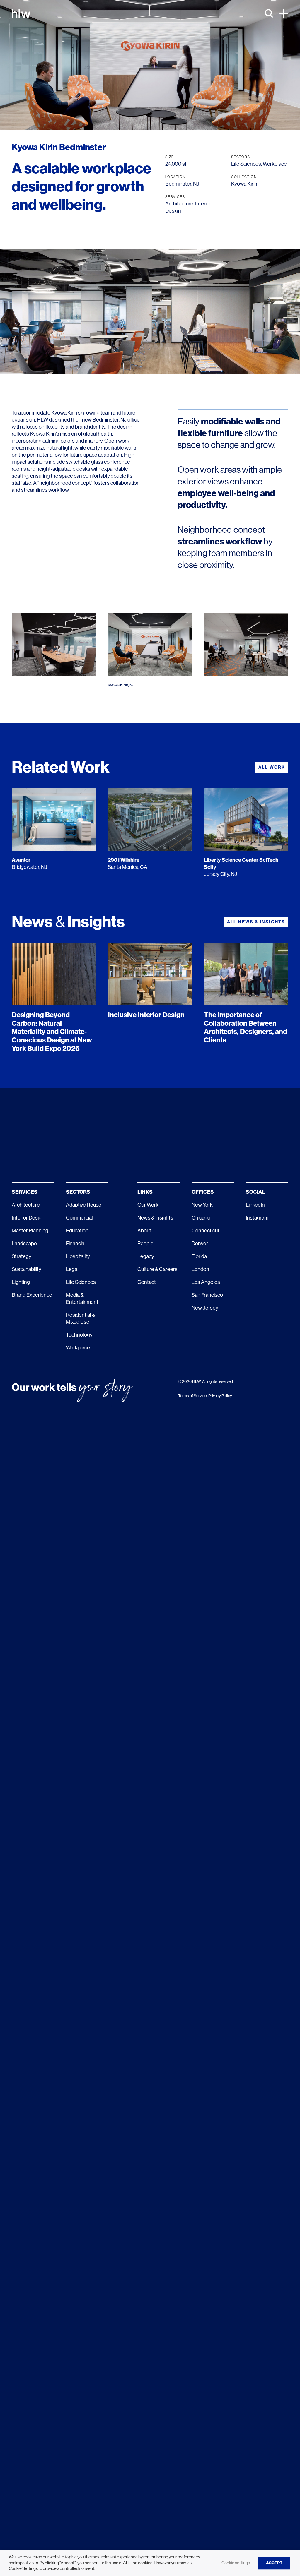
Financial (76, 1244)
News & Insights (155, 1218)
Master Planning (30, 1231)
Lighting (21, 1282)
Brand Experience (32, 1295)
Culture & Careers (157, 1269)
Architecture (179, 204)
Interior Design (28, 1218)
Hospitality (78, 1256)
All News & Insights (256, 922)
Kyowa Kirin (244, 184)
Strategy (22, 1256)
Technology (79, 1335)
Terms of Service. (193, 1396)
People (145, 1244)
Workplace (275, 164)
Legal (72, 1269)
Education (77, 1231)
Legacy (146, 1256)
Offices (203, 1192)
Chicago (201, 1218)
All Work (272, 767)
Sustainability (27, 1269)
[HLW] (21, 13)
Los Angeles (206, 1282)
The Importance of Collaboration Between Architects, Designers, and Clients (246, 1027)
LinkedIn (255, 1205)
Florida (199, 1256)
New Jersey (205, 1308)
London (200, 1269)
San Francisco (207, 1295)
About (144, 1231)
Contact (147, 1282)
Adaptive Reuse (84, 1205)
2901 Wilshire (124, 860)
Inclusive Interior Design (146, 1015)
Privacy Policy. (220, 1396)
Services (25, 1192)
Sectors (78, 1192)
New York (202, 1205)
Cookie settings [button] (236, 2563)
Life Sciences (246, 164)
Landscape (24, 1244)
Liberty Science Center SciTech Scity (241, 864)
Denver (200, 1244)
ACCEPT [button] (274, 2563)
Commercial (79, 1218)
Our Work (148, 1205)
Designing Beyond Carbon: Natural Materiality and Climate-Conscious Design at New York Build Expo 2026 (52, 1032)
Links (145, 1192)
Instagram (257, 1218)
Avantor (21, 860)
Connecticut (206, 1231)
